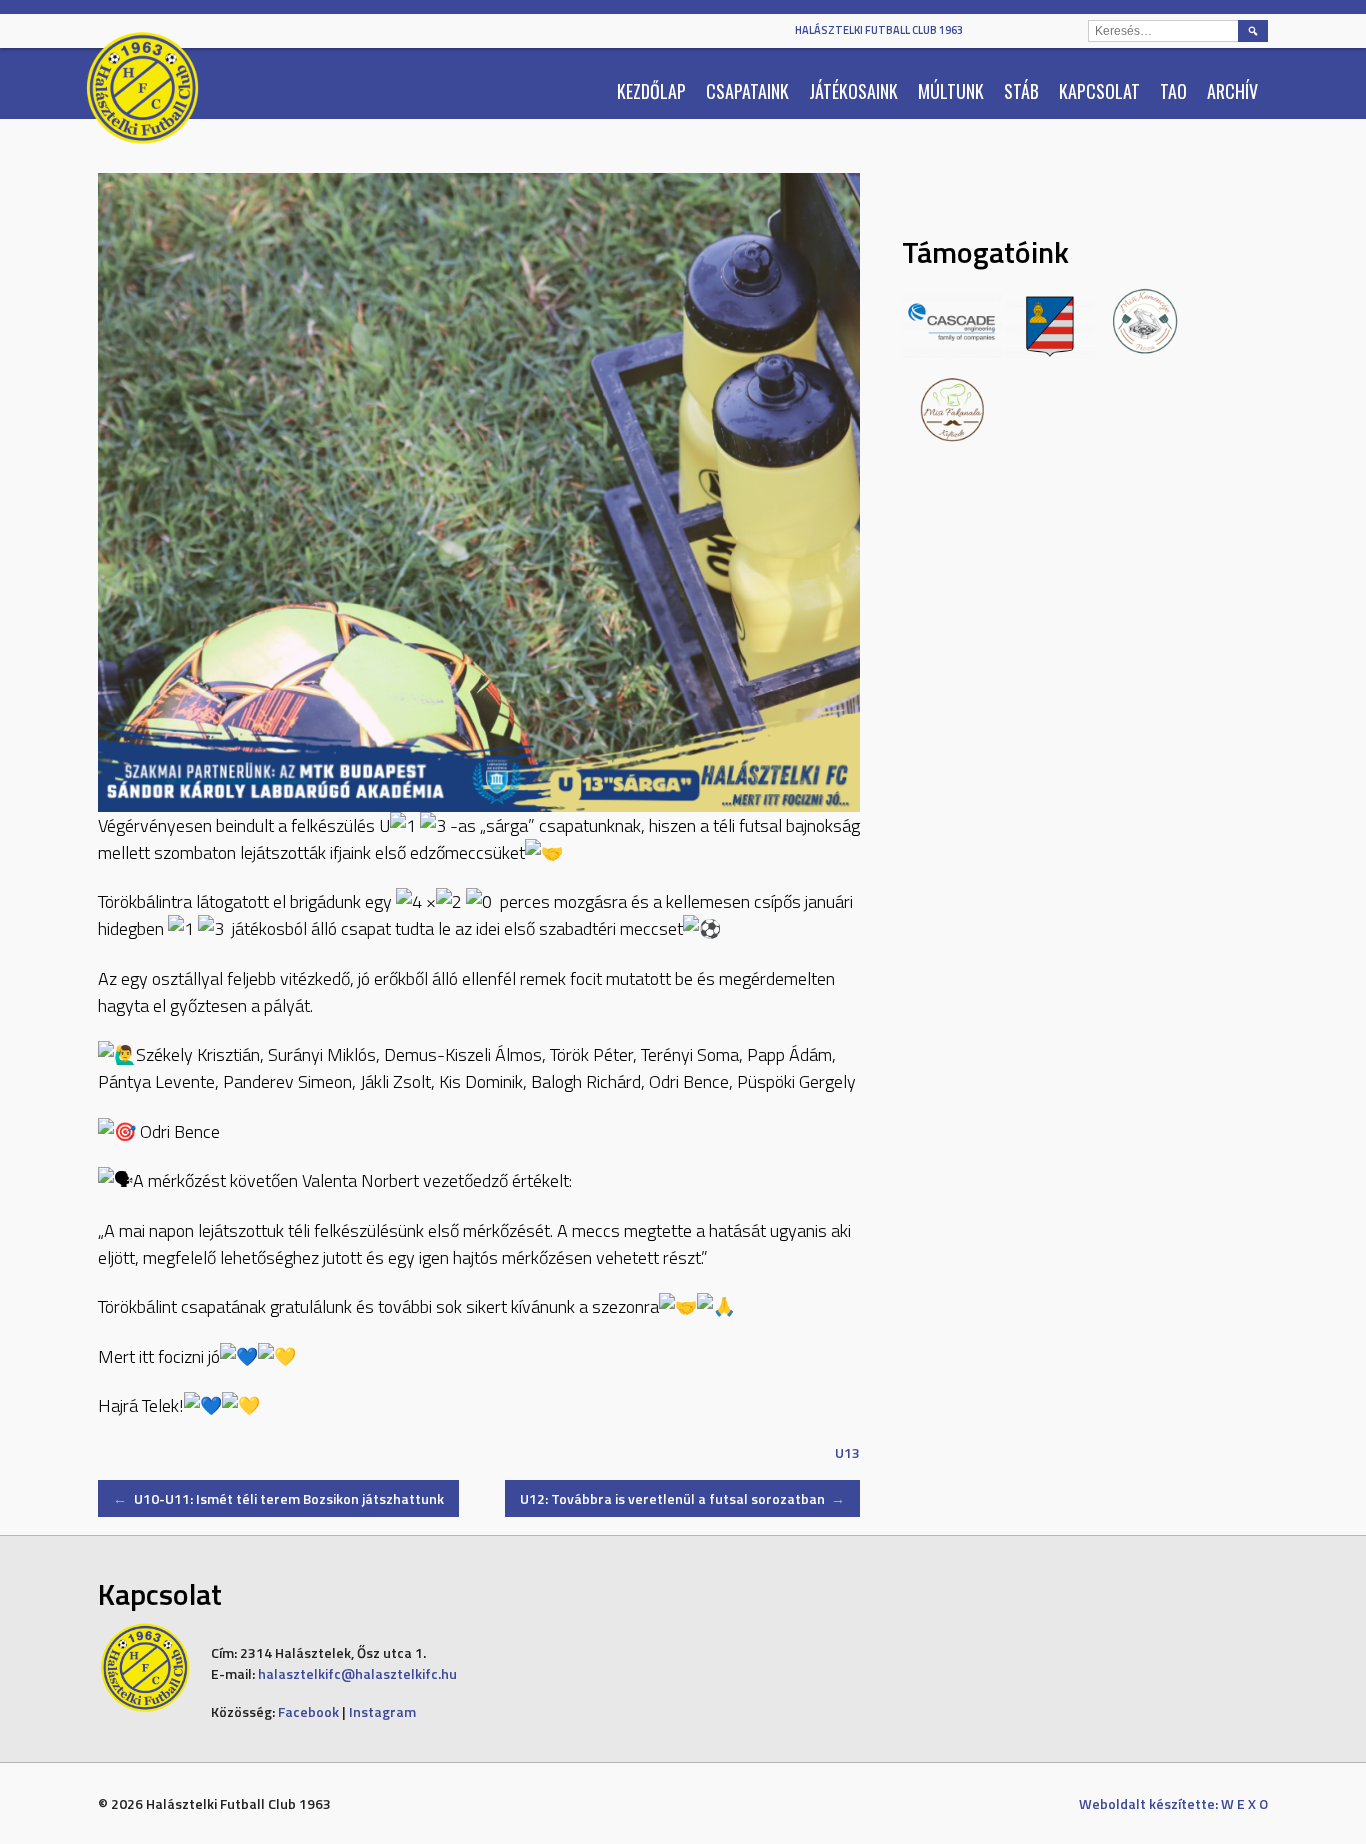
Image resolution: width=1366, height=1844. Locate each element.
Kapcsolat (1099, 91)
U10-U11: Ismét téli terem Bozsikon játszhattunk (278, 1498)
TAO (1173, 91)
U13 (847, 1452)
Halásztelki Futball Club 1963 (879, 30)
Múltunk (951, 91)
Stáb (1021, 91)
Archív (1232, 91)
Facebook (308, 1711)
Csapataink (747, 91)
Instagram (382, 1711)
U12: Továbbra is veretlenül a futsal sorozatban (683, 1498)
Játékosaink (853, 91)
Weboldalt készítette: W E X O (1173, 1803)
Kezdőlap (651, 91)
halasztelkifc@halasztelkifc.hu (357, 1673)
